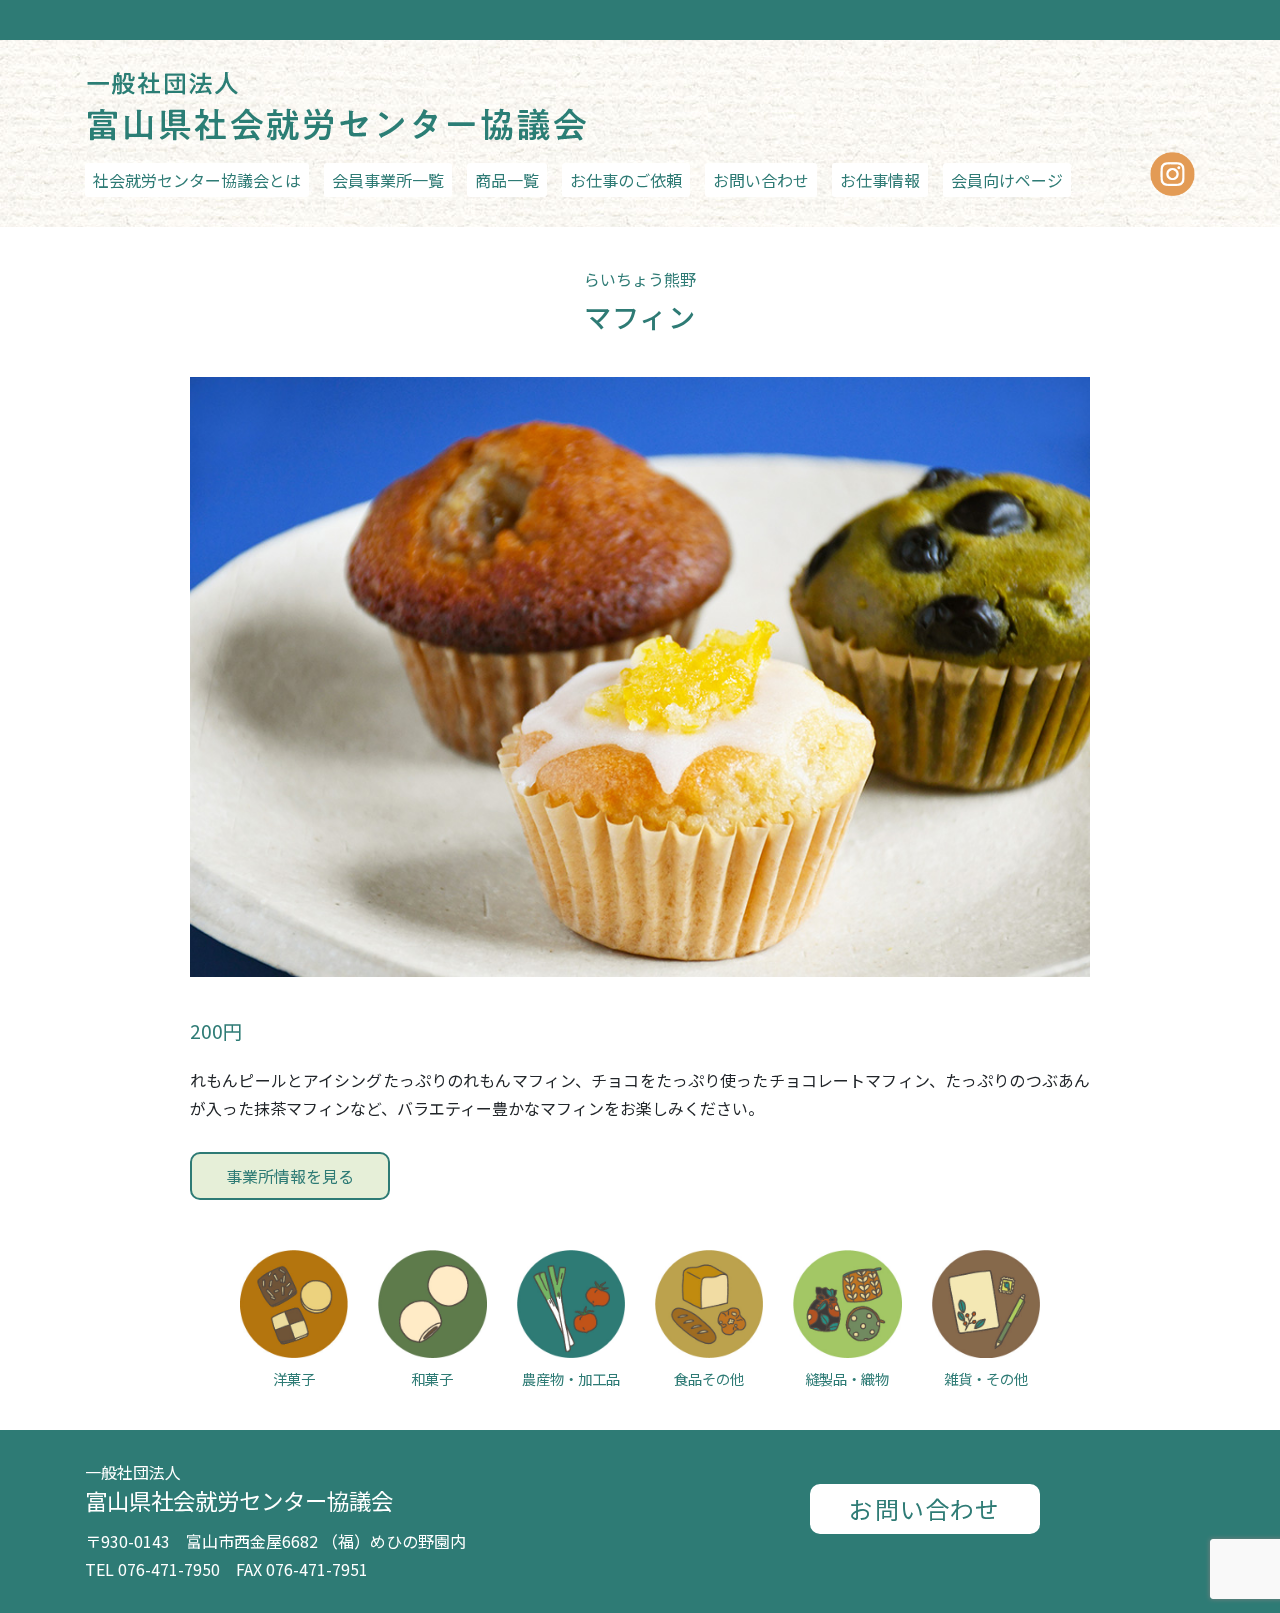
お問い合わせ (761, 180)
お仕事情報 (880, 180)
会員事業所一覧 (388, 180)
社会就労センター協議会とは (197, 180)
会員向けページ (1007, 180)
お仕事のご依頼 (626, 180)
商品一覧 (507, 180)
